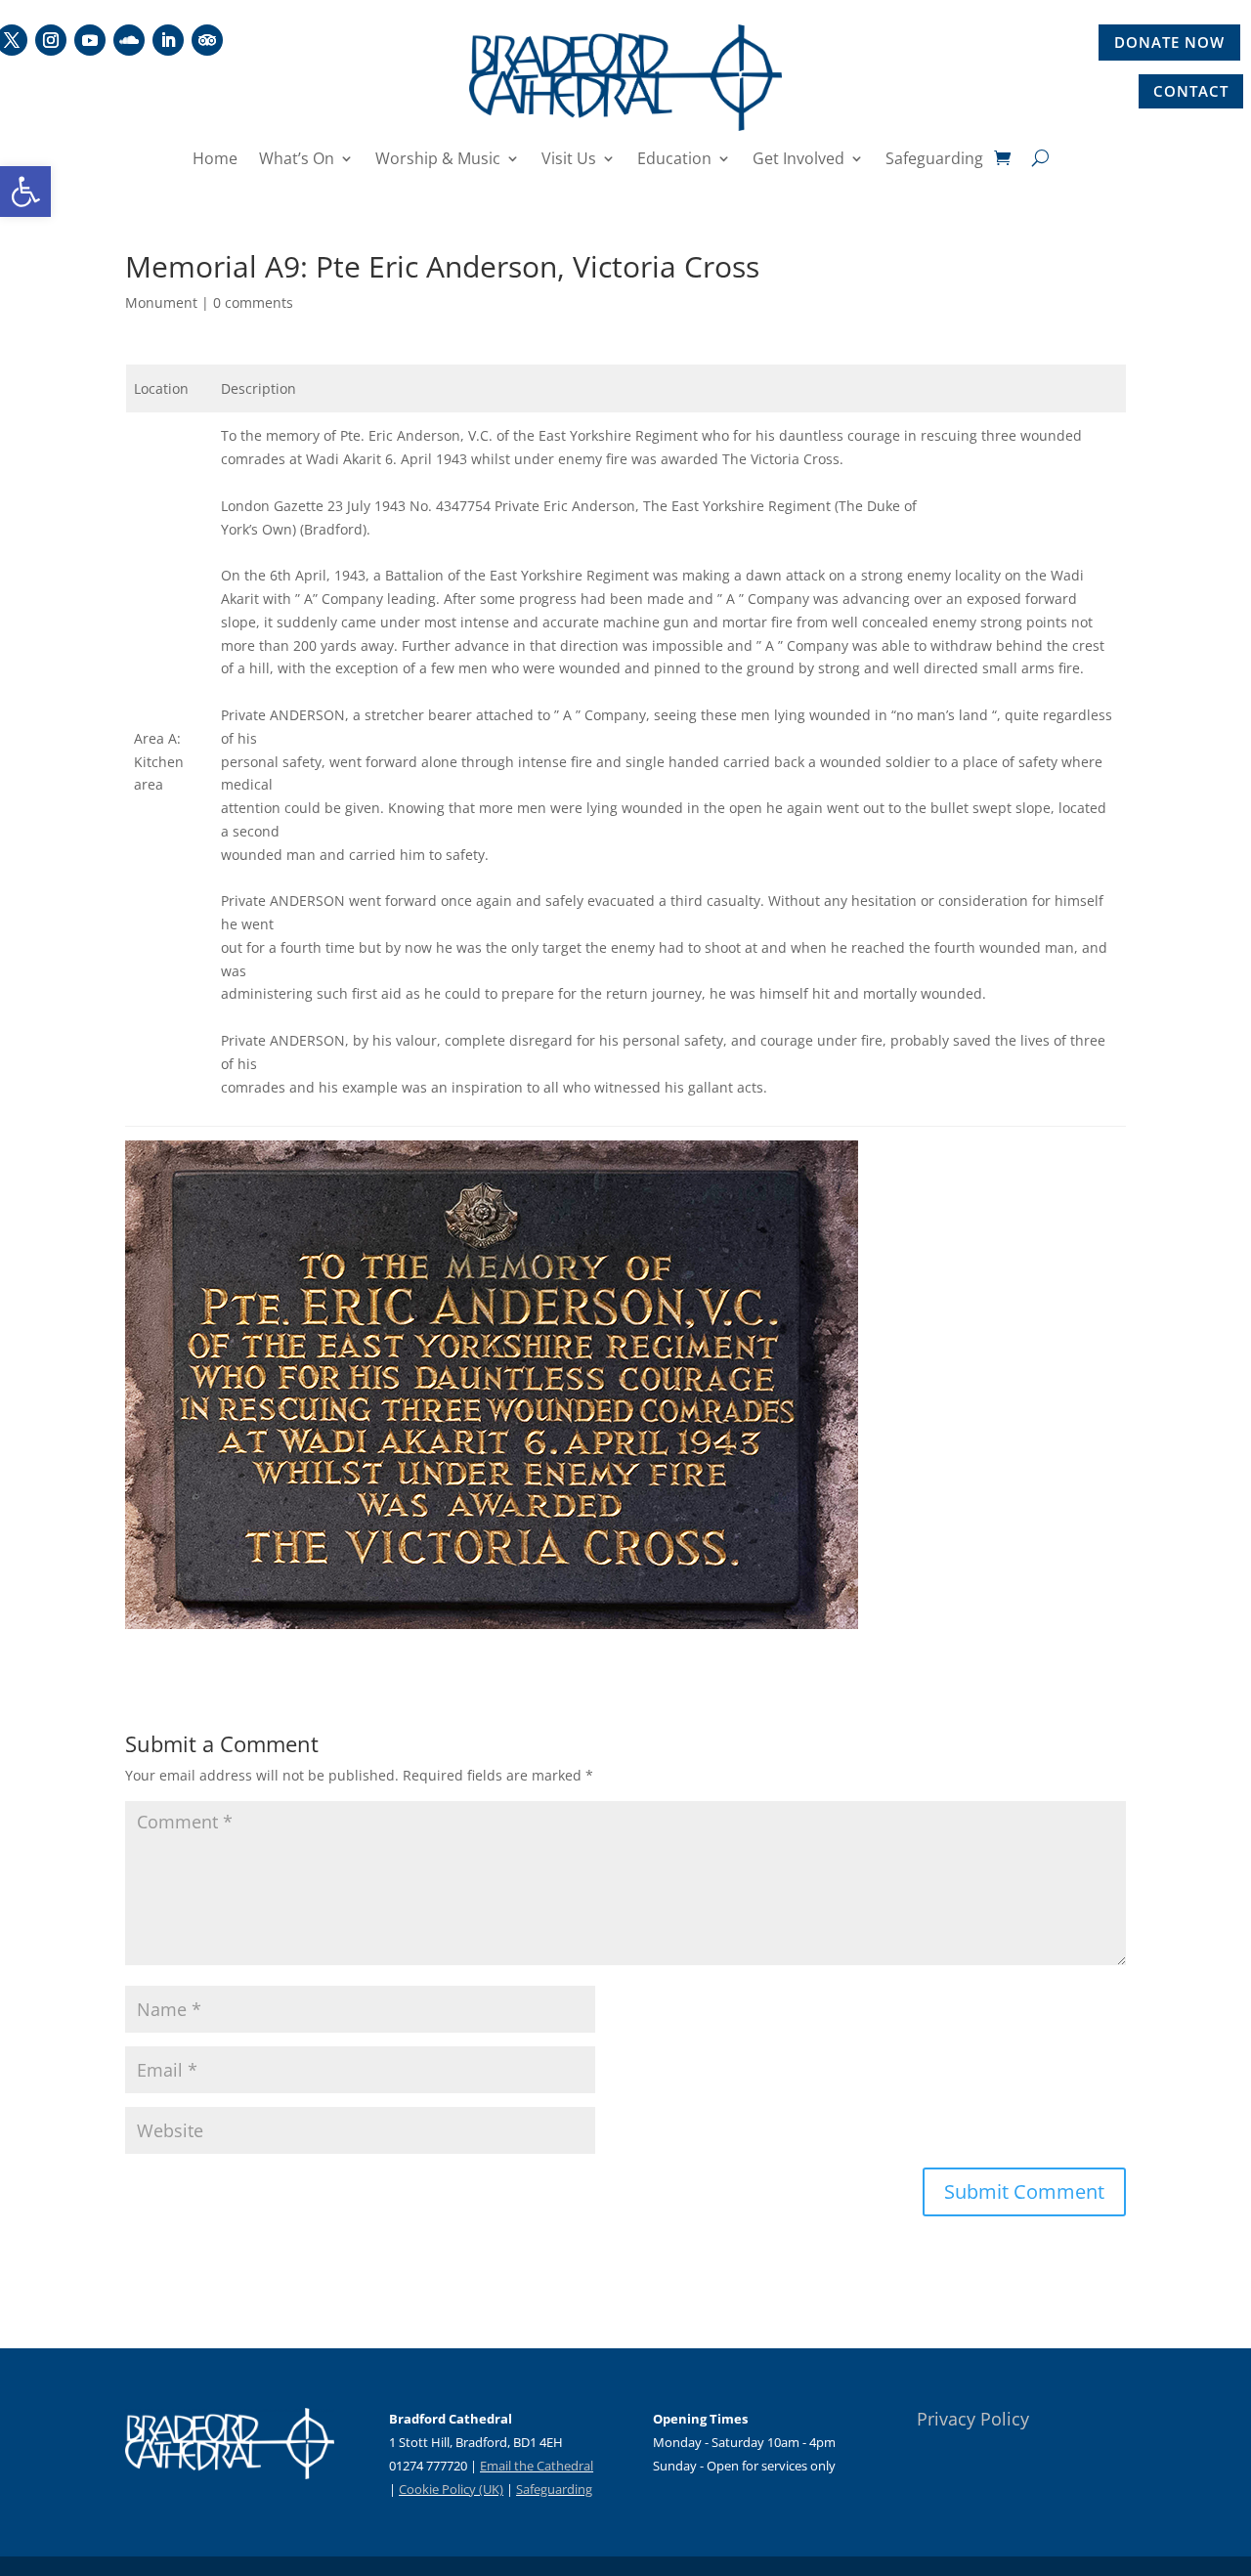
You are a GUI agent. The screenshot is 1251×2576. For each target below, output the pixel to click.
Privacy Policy (973, 2419)
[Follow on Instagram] (51, 40)
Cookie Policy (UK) (451, 2489)
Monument (161, 302)
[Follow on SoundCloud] (129, 40)
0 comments (253, 302)
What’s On (297, 160)
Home (215, 160)
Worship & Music (438, 160)
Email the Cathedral (537, 2466)
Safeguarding (934, 160)
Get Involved (798, 160)
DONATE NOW (1169, 42)
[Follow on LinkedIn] (168, 40)
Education (674, 160)
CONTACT (1191, 91)
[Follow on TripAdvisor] (207, 40)
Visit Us (569, 160)
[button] (25, 192)
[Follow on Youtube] (90, 40)
